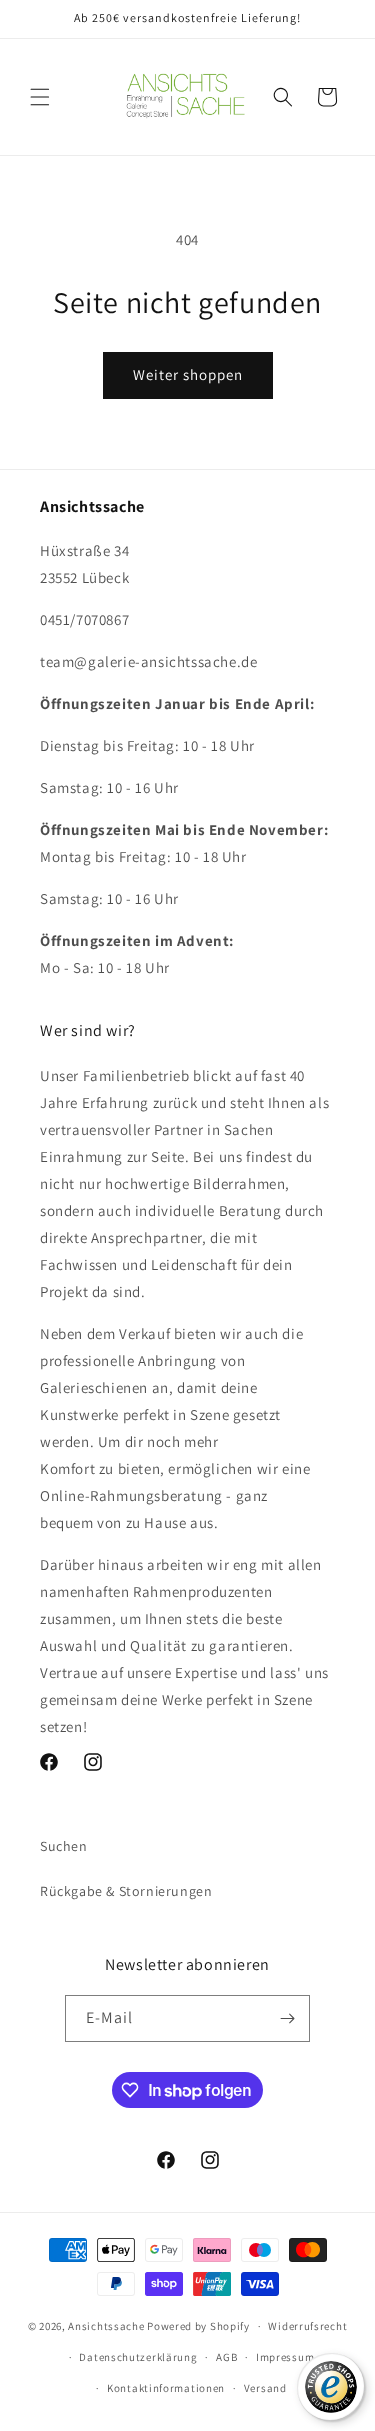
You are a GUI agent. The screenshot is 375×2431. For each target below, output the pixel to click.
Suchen (64, 1846)
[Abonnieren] (287, 2018)
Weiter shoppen (188, 374)
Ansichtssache (106, 2326)
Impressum (285, 2357)
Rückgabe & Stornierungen (126, 1891)
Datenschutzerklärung (138, 2357)
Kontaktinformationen (166, 2388)
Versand (265, 2388)
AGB (226, 2357)
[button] (40, 97)
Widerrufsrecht (307, 2326)
